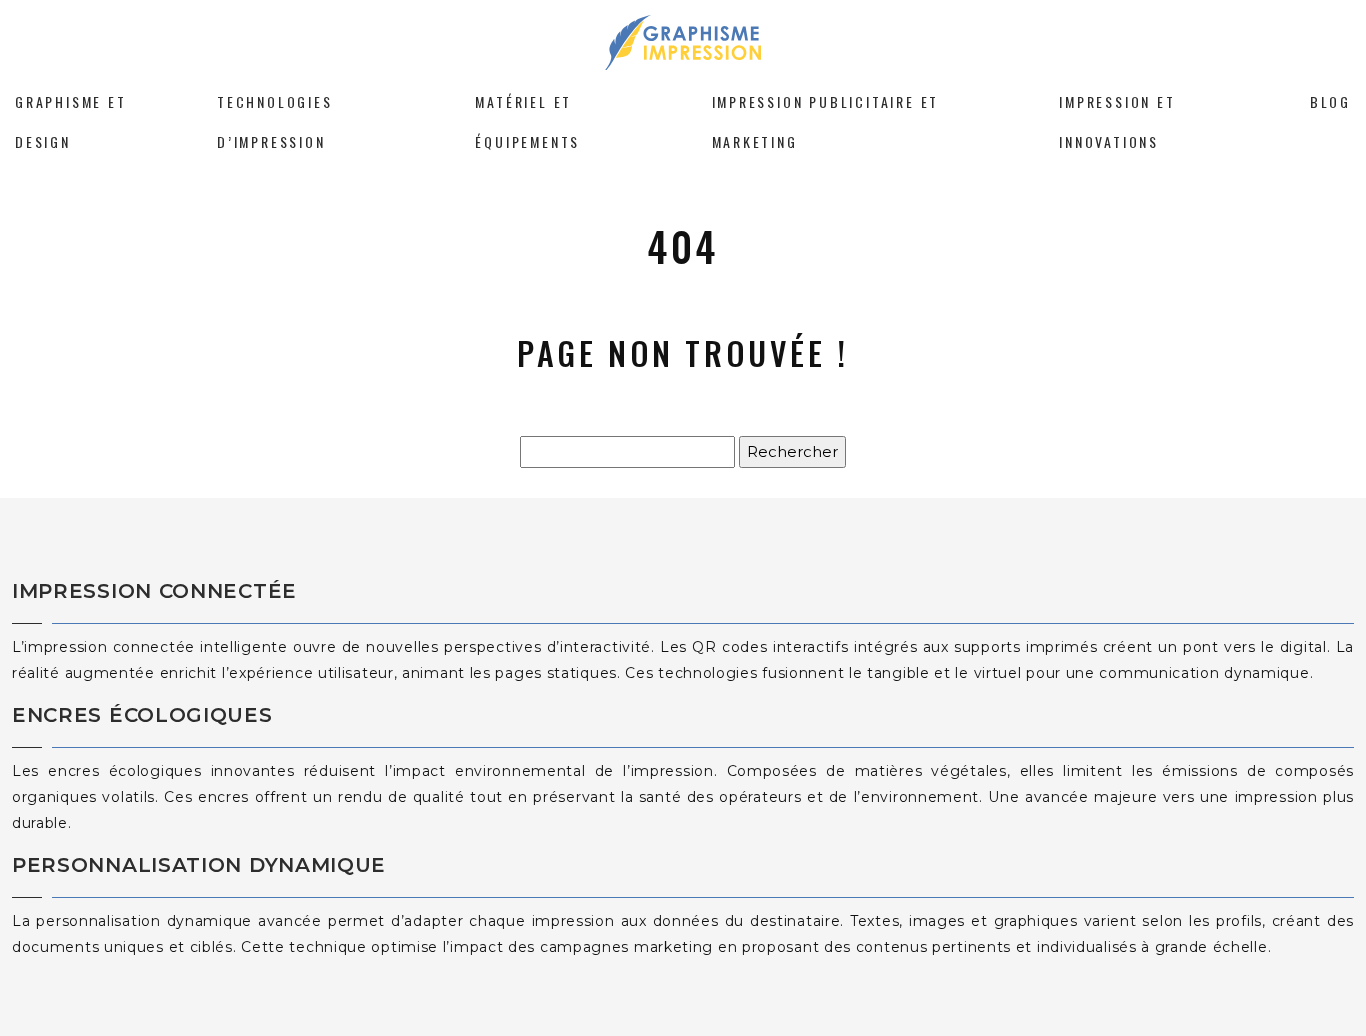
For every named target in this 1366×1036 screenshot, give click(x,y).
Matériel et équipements (527, 121)
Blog (1330, 101)
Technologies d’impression (275, 121)
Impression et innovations (1117, 121)
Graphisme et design (71, 121)
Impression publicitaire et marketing (826, 121)
